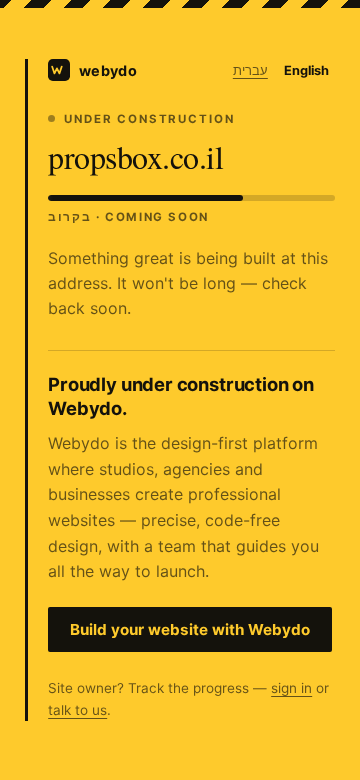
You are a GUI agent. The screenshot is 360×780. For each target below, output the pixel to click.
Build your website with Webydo (190, 629)
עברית (250, 70)
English (306, 70)
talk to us (77, 710)
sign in (291, 688)
